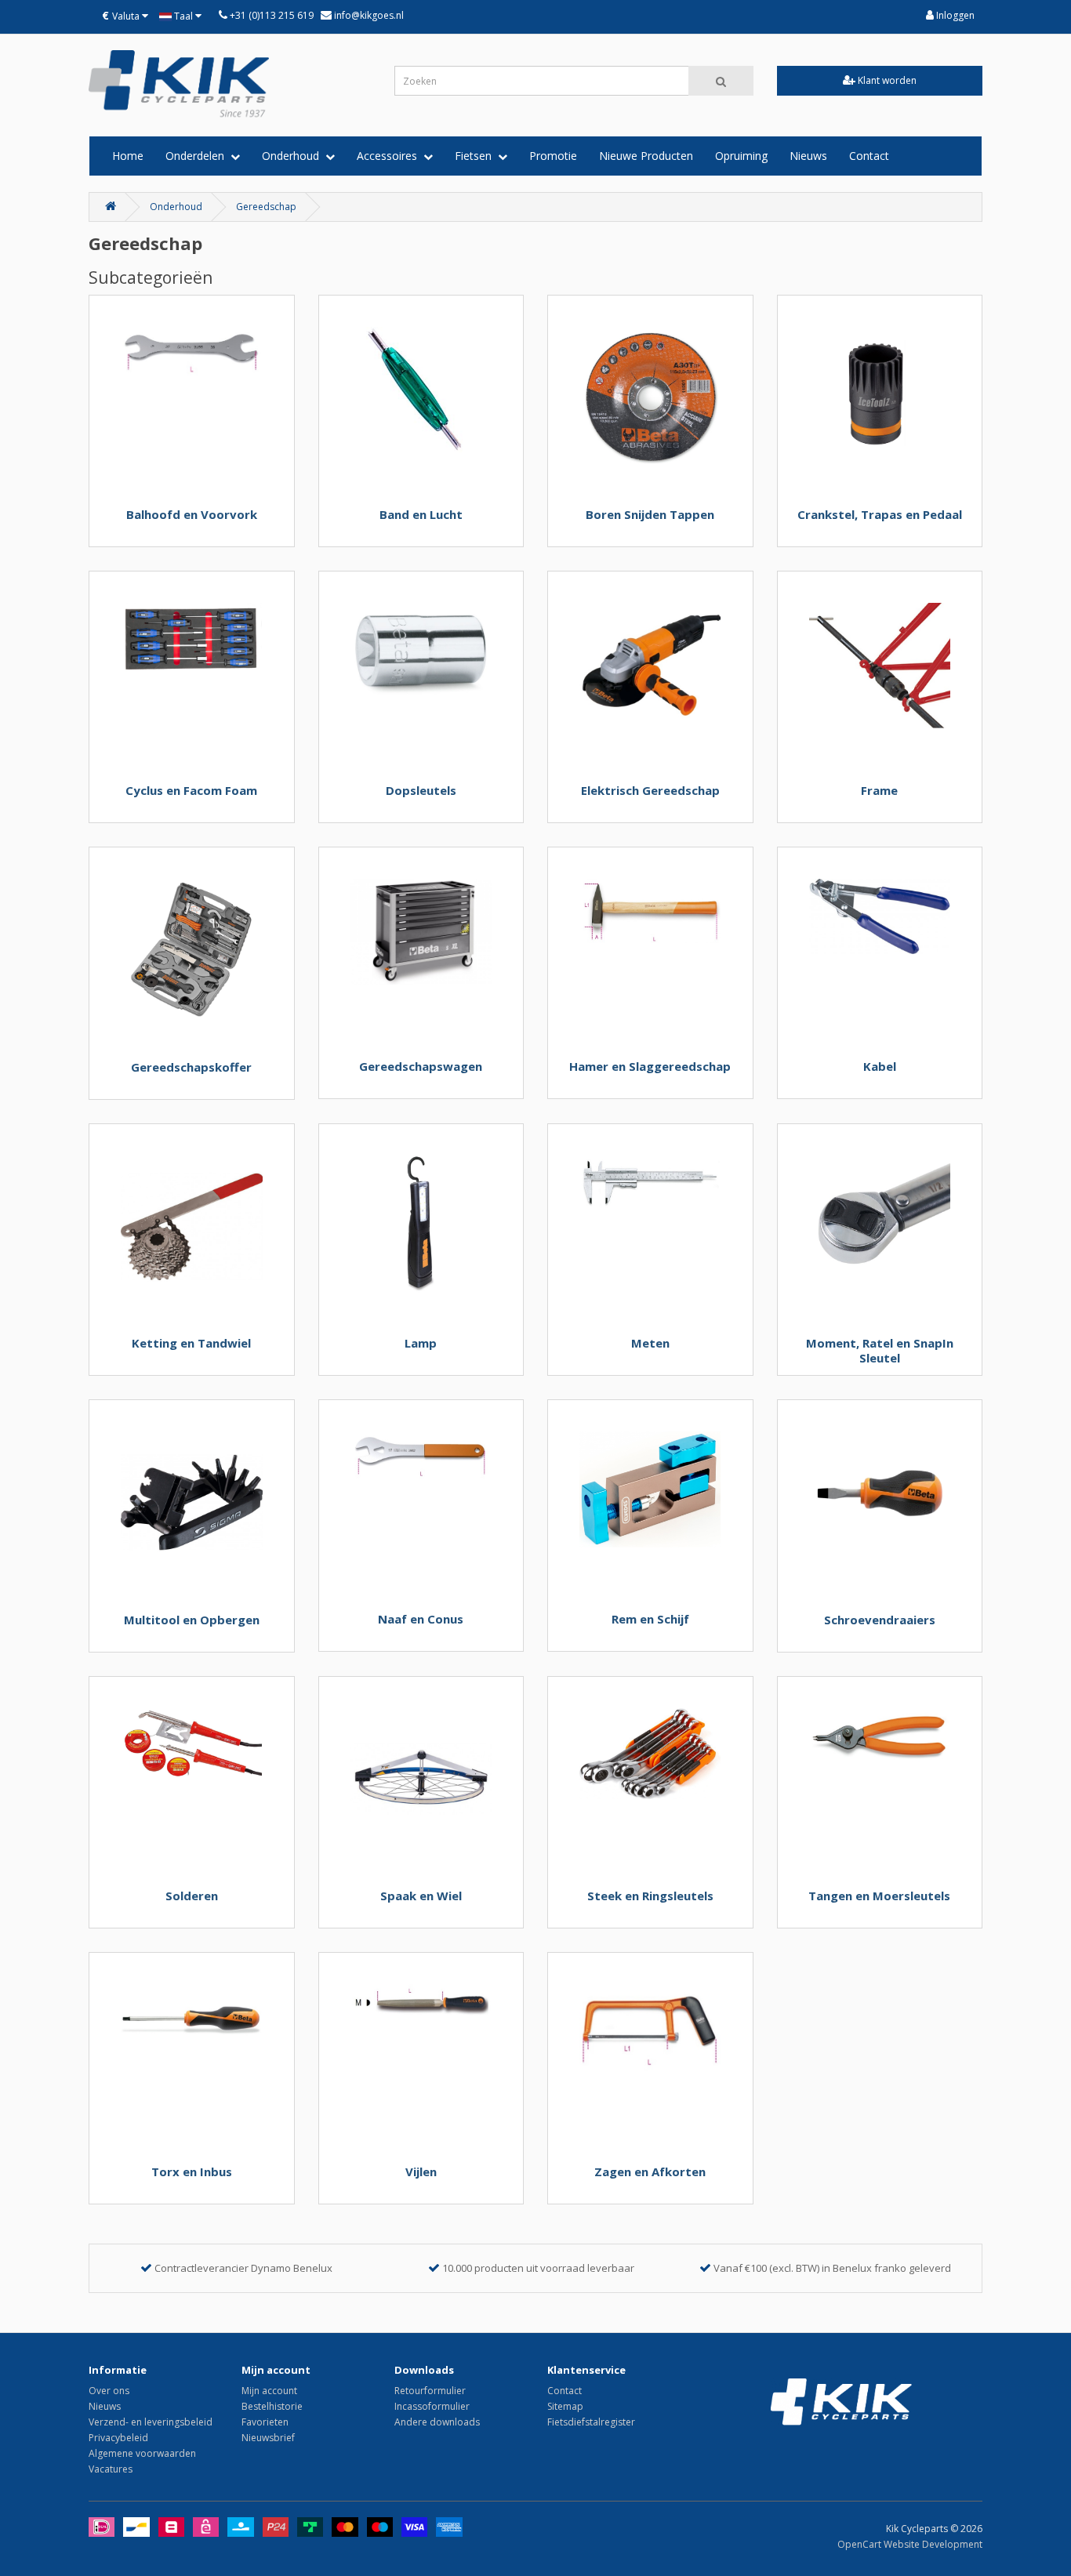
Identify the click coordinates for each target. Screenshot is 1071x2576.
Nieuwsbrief (268, 2438)
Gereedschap (266, 207)
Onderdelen (198, 156)
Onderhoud (294, 156)
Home (128, 156)
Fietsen (476, 156)
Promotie (553, 156)
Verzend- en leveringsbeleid (151, 2422)
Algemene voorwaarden (142, 2453)
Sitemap (565, 2406)
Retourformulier (430, 2391)
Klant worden (886, 80)
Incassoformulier (432, 2406)
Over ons (109, 2391)
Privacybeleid (118, 2438)
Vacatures (111, 2469)
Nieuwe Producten (646, 156)
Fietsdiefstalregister (591, 2422)
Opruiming (741, 156)
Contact (869, 156)
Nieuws (808, 156)
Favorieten (265, 2422)
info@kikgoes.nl (368, 15)
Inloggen (954, 15)
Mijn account (269, 2391)
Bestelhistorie (272, 2406)
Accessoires (390, 156)
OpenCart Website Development (910, 2544)
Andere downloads (437, 2422)
